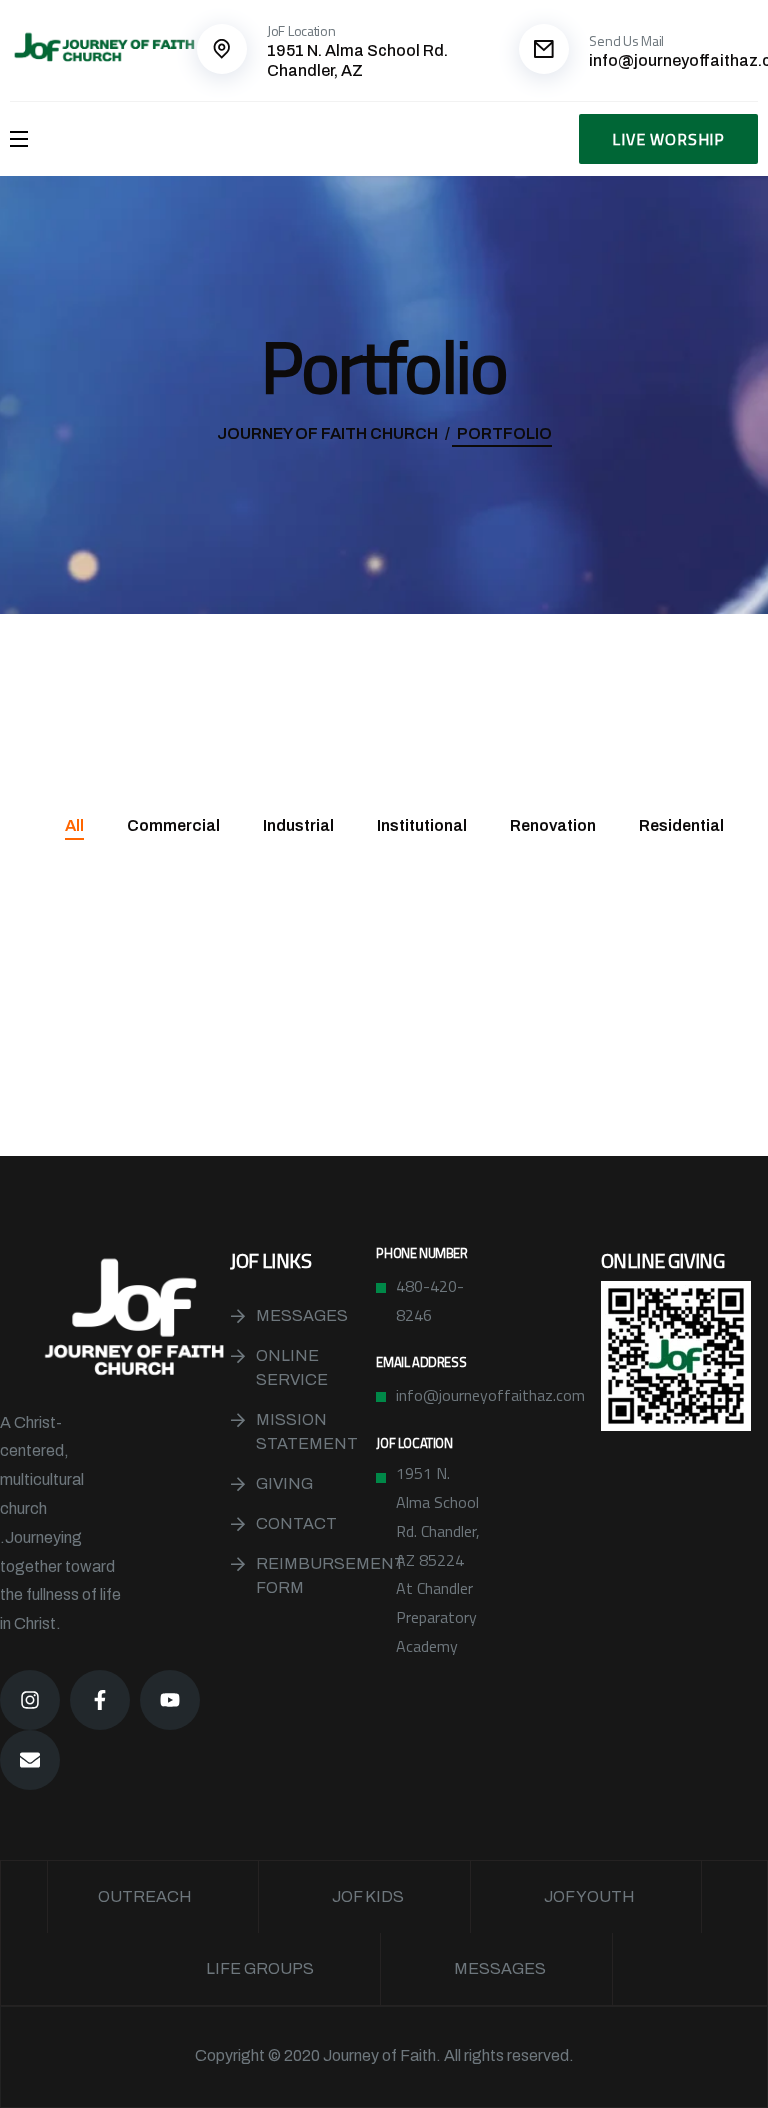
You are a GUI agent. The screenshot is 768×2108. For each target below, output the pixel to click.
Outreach (145, 1896)
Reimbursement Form (315, 1575)
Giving (284, 1483)
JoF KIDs (368, 1896)
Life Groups (260, 1968)
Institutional (422, 825)
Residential (681, 825)
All (74, 825)
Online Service (292, 1367)
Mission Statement (307, 1431)
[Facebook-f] (100, 1700)
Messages (302, 1315)
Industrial (298, 825)
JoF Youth (589, 1896)
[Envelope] (30, 1760)
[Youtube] (170, 1700)
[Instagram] (30, 1700)
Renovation (553, 825)
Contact (296, 1523)
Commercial (173, 825)
